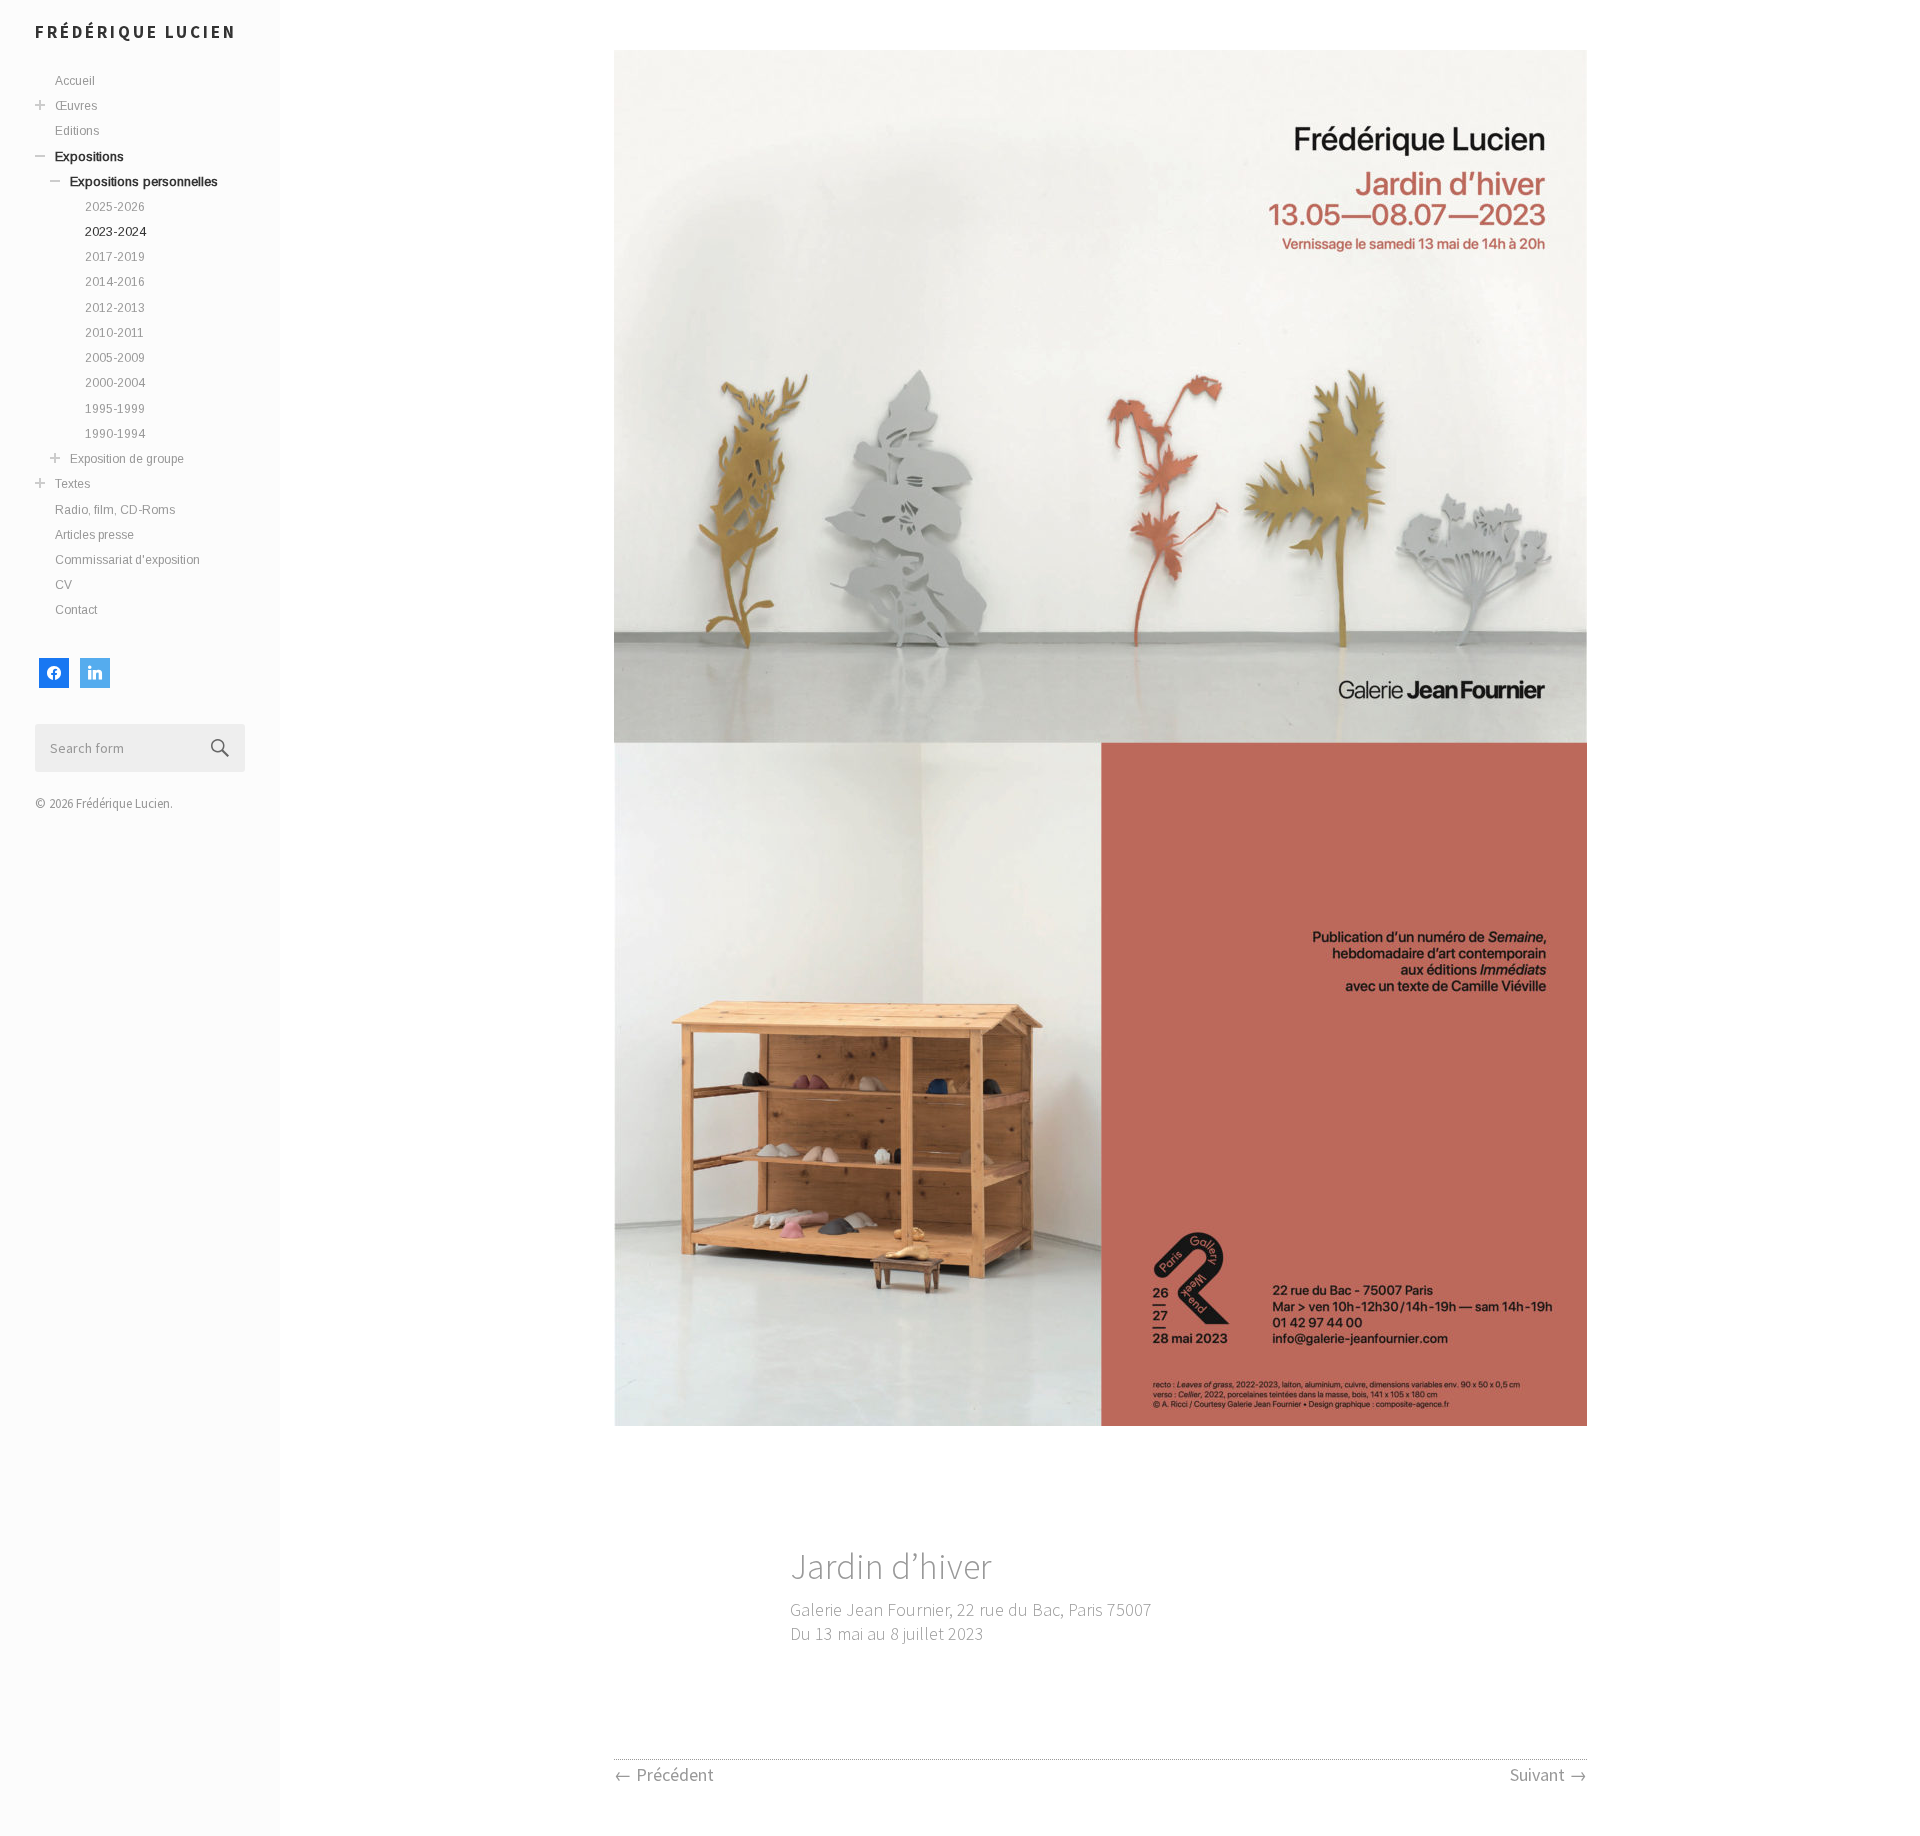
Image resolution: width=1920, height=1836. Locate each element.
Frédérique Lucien (136, 32)
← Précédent (664, 1774)
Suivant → (1548, 1774)
